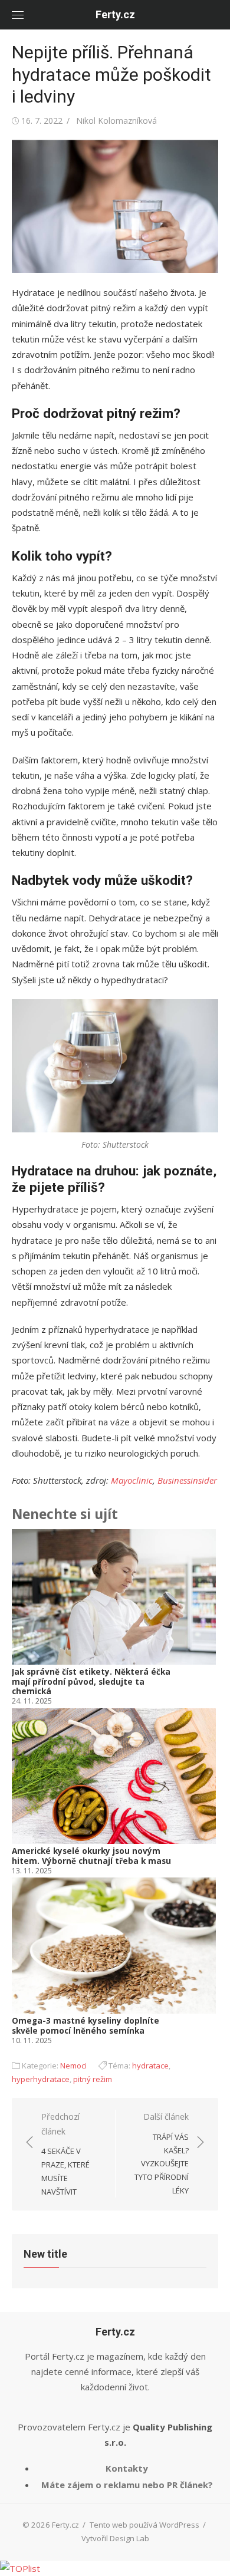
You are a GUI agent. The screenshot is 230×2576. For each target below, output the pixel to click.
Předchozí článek (65, 2154)
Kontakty (127, 2468)
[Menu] (18, 15)
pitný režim (93, 2079)
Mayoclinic (132, 1480)
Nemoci (73, 2066)
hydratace (150, 2066)
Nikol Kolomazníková (116, 121)
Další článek (162, 2153)
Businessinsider (187, 1480)
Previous (29, 1788)
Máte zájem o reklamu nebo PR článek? (127, 2485)
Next (202, 1788)
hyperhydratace (41, 2079)
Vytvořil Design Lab (115, 2538)
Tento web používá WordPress (144, 2525)
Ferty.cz (115, 14)
